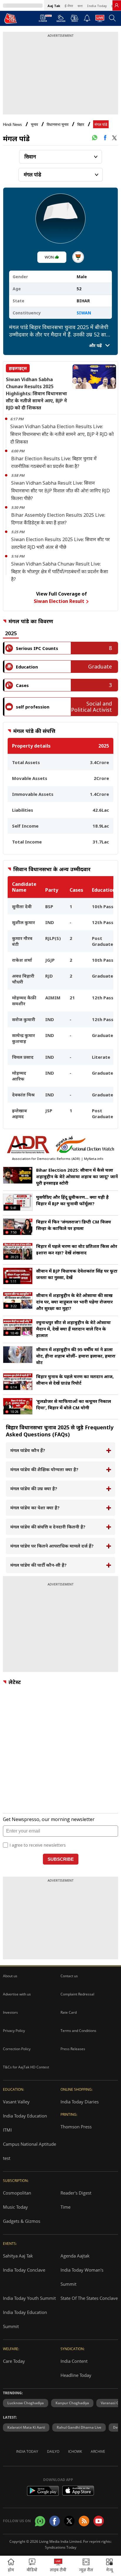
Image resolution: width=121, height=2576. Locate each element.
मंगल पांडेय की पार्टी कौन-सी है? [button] (38, 1565)
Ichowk (75, 2451)
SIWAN (84, 313)
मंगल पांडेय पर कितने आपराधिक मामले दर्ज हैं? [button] (52, 1546)
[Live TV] (100, 20)
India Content (74, 2361)
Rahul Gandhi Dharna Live (79, 2427)
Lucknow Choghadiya (26, 2403)
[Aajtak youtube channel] (99, 2521)
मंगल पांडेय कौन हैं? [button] (28, 1450)
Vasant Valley (16, 2102)
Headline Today (76, 2375)
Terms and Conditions (78, 2031)
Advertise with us (17, 1994)
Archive (98, 2451)
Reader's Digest (76, 2193)
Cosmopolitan (17, 2193)
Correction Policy (17, 2049)
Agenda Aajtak (75, 2256)
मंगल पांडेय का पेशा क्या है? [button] (35, 1508)
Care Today (14, 2361)
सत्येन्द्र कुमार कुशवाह (23, 1038)
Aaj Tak (54, 6)
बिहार (81, 125)
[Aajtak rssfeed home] (84, 2521)
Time (65, 2207)
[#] (95, 138)
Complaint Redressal (77, 1994)
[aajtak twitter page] (69, 2521)
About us (10, 1976)
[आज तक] (11, 18)
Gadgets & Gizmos (22, 2221)
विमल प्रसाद (23, 1057)
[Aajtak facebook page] (55, 2521)
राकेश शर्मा (22, 960)
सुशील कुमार (23, 922)
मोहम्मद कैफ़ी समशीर (24, 1001)
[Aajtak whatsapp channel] (40, 2521)
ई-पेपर (69, 6)
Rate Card (69, 2012)
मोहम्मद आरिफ (19, 1076)
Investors (10, 2012)
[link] (117, 5)
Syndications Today (61, 2547)
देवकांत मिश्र (23, 1095)
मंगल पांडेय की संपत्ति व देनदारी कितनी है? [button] (48, 1527)
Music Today (15, 2207)
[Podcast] (74, 18)
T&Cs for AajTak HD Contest (26, 2067)
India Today (97, 6)
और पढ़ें (96, 345)
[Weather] (61, 20)
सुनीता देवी (22, 906)
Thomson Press (76, 2127)
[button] (109, 2566)
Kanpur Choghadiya (72, 2403)
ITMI (7, 2130)
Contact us (69, 1976)
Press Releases (73, 2049)
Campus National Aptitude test (30, 2151)
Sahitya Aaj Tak (18, 2256)
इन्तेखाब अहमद (20, 1113)
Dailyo (53, 2451)
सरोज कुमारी (24, 1019)
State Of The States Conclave (89, 2298)
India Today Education (25, 2116)
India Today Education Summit (25, 2319)
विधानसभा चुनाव (58, 125)
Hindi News (12, 125)
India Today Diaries (80, 2102)
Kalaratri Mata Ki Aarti (26, 2427)
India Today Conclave (24, 2270)
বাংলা (80, 6)
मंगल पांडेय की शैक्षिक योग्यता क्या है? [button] (44, 1469)
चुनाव (34, 125)
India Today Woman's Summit (82, 2277)
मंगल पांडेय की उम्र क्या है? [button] (34, 1488)
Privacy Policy (14, 2031)
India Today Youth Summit (29, 2298)
